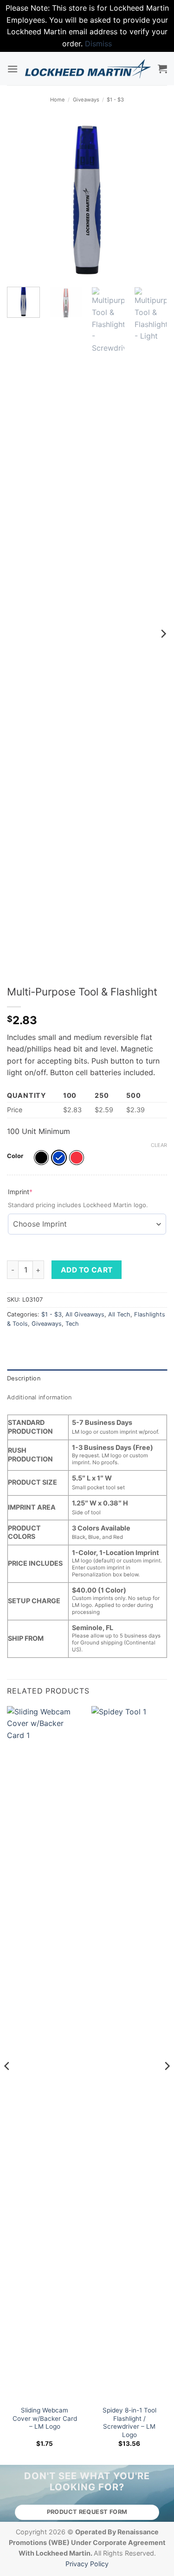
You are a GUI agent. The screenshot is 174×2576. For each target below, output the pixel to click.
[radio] (41, 1158)
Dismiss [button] (98, 44)
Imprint (35, 1191)
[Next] (152, 200)
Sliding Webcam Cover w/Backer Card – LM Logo (45, 2418)
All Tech (119, 1314)
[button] (13, 69)
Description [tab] (24, 1378)
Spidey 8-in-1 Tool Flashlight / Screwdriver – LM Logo (129, 2422)
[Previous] (22, 200)
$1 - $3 (115, 100)
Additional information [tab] (39, 1397)
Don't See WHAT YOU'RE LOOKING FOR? (87, 2482)
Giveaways (86, 100)
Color (15, 1156)
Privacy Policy (87, 2564)
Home (58, 100)
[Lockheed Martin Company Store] (88, 69)
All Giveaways (85, 1314)
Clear (159, 1145)
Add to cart (87, 1270)
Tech (72, 1324)
